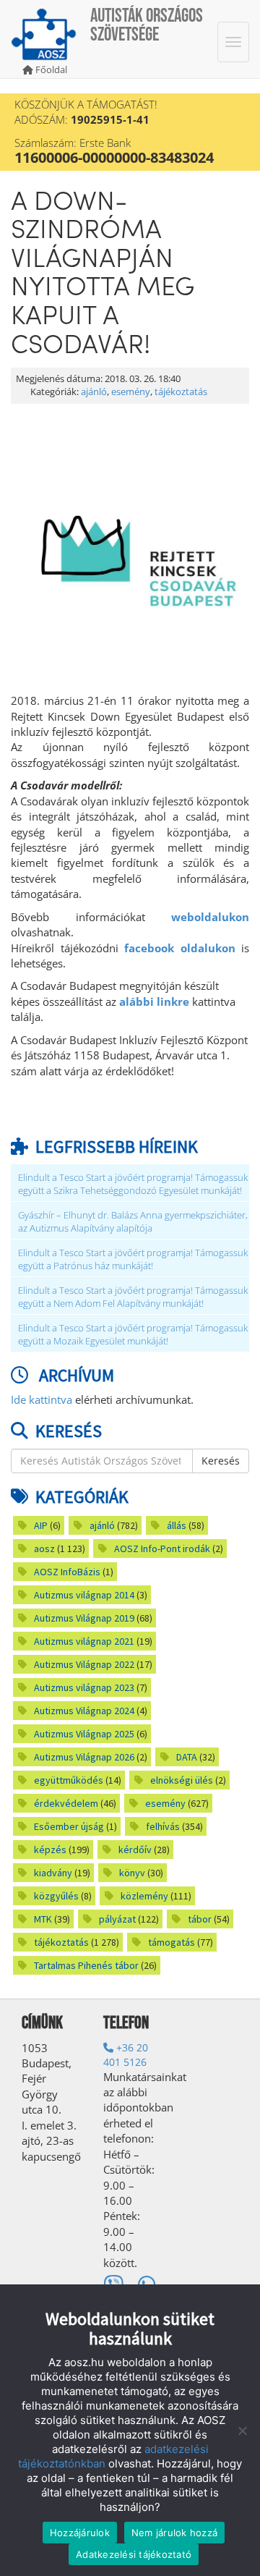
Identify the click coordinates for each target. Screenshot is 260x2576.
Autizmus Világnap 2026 (84, 1757)
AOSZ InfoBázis (67, 1572)
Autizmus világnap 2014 (84, 1595)
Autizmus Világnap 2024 (84, 1711)
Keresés (221, 1461)
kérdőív (135, 1850)
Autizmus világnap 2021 (84, 1641)
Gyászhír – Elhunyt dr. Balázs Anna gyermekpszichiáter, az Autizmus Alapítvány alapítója (133, 1222)
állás (177, 1525)
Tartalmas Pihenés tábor (86, 1965)
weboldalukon (210, 917)
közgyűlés (56, 1896)
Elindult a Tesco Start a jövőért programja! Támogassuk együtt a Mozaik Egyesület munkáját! (133, 1335)
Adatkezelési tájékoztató (134, 2554)
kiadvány (53, 1873)
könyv (132, 1873)
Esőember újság (69, 1826)
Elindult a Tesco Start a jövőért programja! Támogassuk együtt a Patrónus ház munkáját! (133, 1259)
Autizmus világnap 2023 (84, 1687)
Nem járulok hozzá (174, 2533)
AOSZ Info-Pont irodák (162, 1548)
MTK (43, 1919)
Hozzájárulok (80, 2533)
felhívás (163, 1826)
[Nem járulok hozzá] (242, 2431)
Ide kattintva (42, 1399)
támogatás (172, 1942)
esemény (131, 392)
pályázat (117, 1919)
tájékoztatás (181, 392)
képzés (50, 1850)
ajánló (94, 392)
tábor (200, 1919)
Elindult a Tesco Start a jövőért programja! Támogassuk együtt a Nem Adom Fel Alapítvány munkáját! (133, 1297)
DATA (187, 1757)
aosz (44, 1548)
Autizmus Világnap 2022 (84, 1664)
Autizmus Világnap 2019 (84, 1618)
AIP (41, 1525)
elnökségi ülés (182, 1780)
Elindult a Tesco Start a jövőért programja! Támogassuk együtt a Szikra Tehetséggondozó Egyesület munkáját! (133, 1184)
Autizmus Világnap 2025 (84, 1734)
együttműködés (69, 1780)
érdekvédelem (66, 1803)
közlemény (144, 1896)
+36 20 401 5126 (126, 2055)
